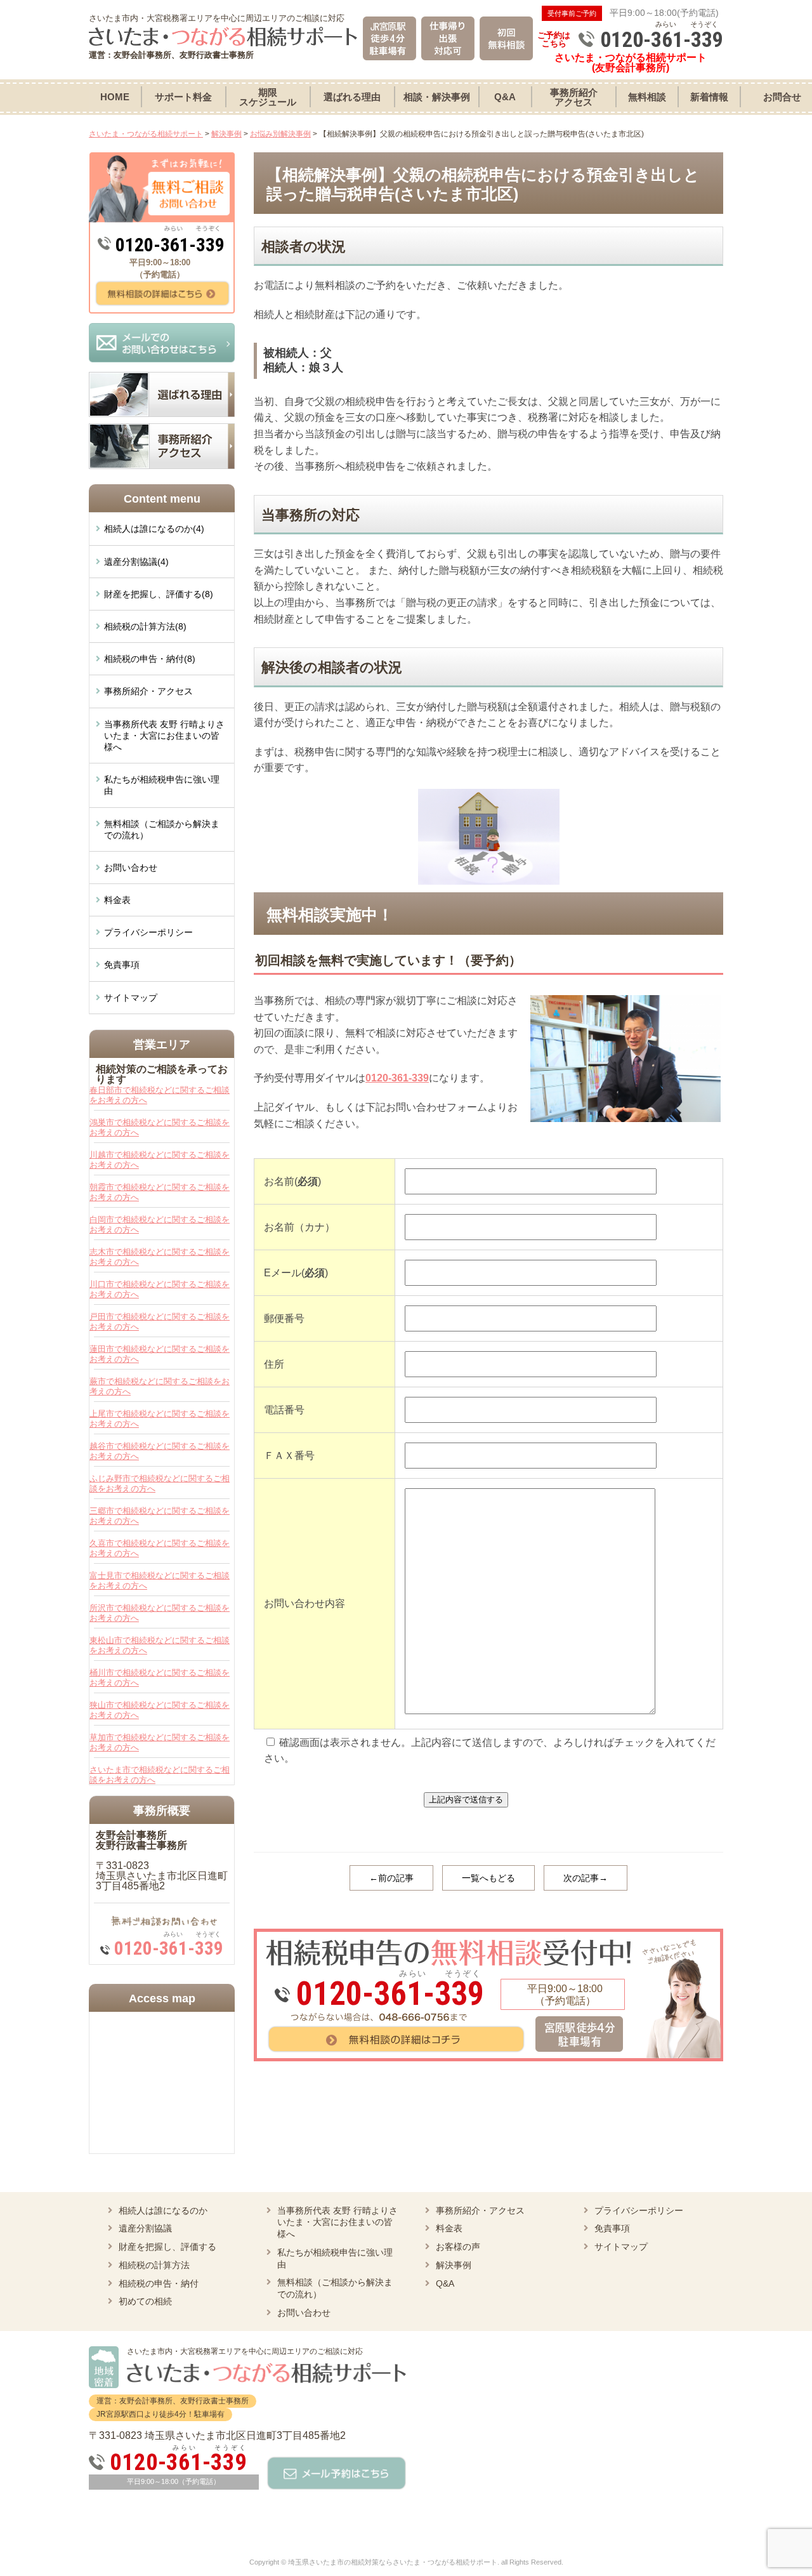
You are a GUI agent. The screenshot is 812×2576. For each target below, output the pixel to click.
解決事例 (454, 2265)
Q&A (445, 2283)
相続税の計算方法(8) (145, 626)
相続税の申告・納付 (159, 2283)
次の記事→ (586, 1878)
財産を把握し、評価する (167, 2247)
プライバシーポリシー (148, 932)
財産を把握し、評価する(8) (159, 594)
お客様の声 (458, 2247)
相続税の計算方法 (154, 2265)
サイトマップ (131, 998)
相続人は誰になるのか (163, 2210)
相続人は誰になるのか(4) (154, 529)
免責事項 (122, 965)
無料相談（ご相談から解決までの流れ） (162, 829)
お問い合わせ (131, 868)
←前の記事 (391, 1878)
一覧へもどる (488, 1878)
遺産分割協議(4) (136, 562)
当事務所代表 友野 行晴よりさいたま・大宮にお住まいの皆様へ (164, 736)
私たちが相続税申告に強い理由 (162, 785)
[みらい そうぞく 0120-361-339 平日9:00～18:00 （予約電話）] (488, 1933)
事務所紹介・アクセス (148, 691)
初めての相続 (145, 2301)
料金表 (117, 900)
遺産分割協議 (145, 2228)
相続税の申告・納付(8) (150, 659)
